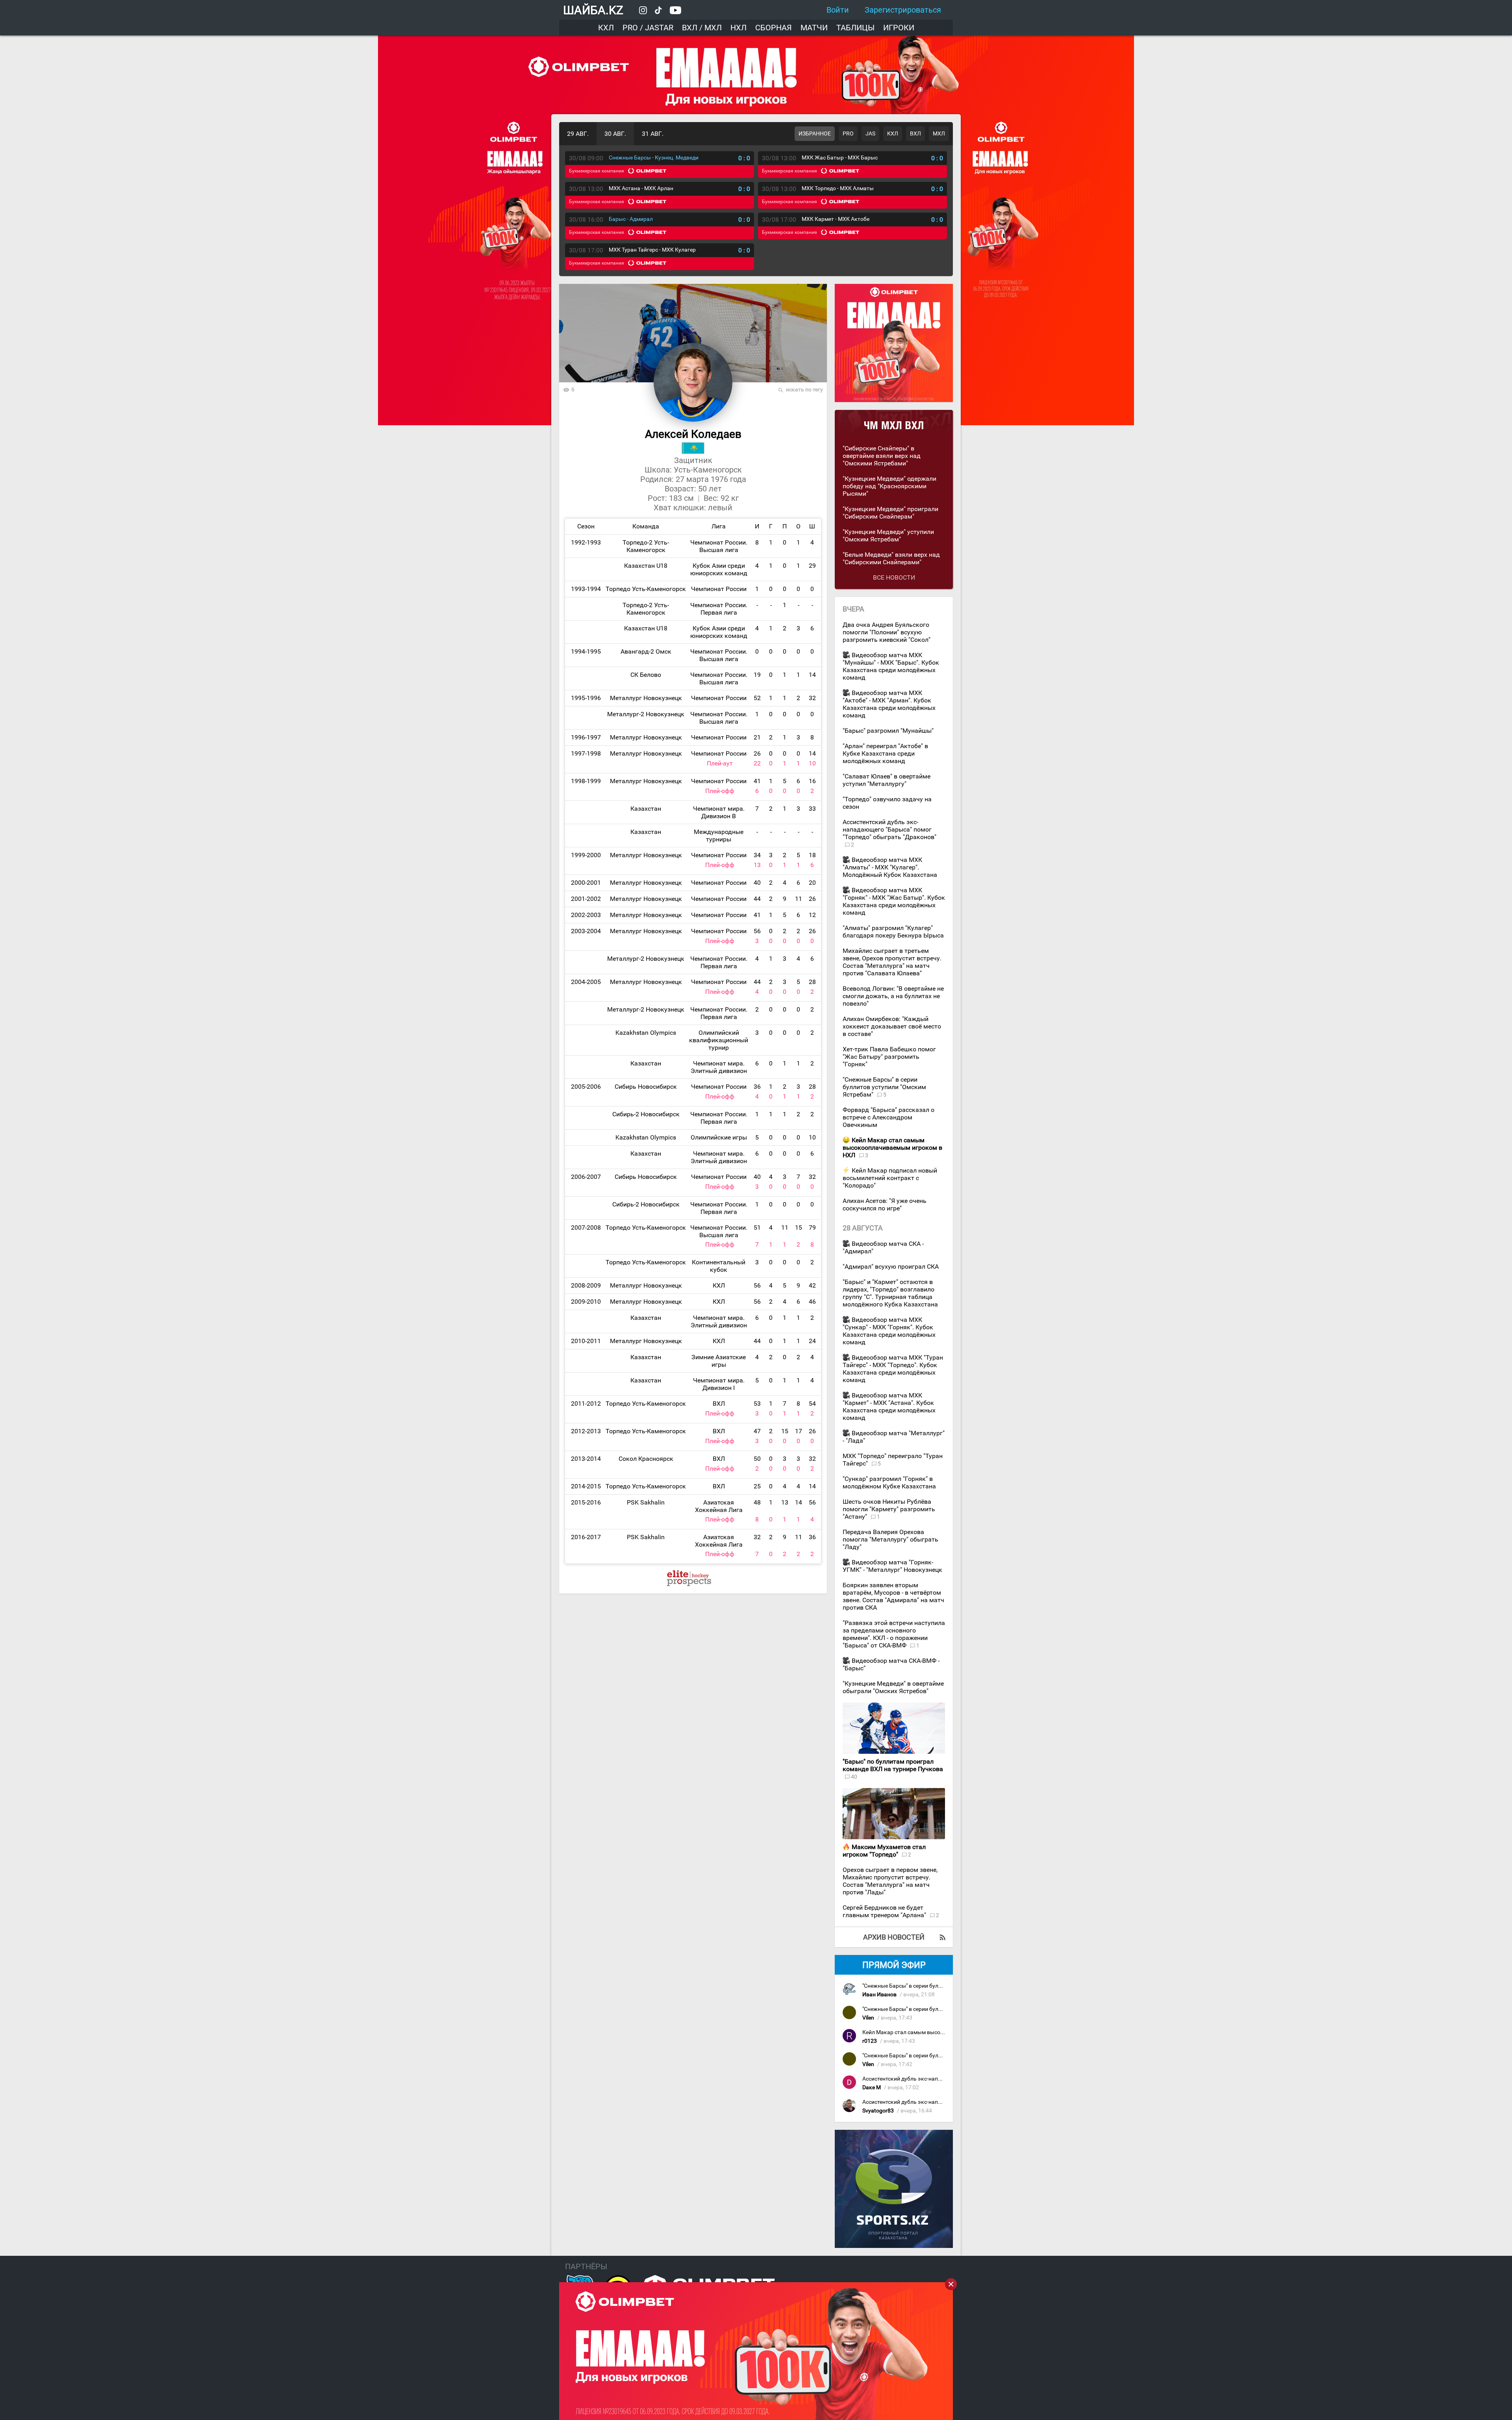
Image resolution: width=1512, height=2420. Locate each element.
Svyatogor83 (878, 2111)
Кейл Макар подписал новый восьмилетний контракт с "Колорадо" (890, 1178)
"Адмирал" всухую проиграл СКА (891, 1267)
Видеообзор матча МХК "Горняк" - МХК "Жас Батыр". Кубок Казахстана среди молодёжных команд (894, 901)
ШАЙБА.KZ (593, 10)
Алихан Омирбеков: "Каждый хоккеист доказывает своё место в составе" (892, 1026)
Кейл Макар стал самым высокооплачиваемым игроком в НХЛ (945, 2032)
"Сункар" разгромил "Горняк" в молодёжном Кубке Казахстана (889, 1482)
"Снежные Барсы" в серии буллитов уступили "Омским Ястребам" (884, 1087)
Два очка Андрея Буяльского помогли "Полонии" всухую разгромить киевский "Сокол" (887, 632)
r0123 (870, 2041)
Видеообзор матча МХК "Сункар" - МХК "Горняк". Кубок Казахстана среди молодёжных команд (889, 1331)
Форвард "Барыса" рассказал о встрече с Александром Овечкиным (888, 1117)
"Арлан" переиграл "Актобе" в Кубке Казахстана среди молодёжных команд (885, 753)
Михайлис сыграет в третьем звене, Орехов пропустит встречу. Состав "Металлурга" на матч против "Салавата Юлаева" (892, 962)
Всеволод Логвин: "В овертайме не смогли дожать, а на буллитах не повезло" (893, 996)
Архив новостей (894, 1937)
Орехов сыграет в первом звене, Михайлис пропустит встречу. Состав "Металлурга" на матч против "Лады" (890, 1881)
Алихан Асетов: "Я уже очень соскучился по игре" (885, 1204)
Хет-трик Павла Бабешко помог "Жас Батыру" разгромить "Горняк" (889, 1057)
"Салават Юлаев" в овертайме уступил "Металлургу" (887, 780)
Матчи (814, 28)
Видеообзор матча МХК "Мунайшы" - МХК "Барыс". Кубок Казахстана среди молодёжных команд (891, 666)
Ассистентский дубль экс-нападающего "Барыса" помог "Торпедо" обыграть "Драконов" (889, 829)
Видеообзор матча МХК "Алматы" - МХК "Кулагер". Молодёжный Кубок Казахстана (890, 867)
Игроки (899, 28)
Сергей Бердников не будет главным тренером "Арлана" (885, 1911)
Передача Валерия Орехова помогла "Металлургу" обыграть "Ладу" (890, 1539)
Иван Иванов (879, 1995)
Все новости (894, 577)
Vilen (868, 2018)
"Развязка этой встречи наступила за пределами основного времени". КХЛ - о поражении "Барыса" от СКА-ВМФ (894, 1634)
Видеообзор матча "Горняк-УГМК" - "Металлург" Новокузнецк (892, 1566)
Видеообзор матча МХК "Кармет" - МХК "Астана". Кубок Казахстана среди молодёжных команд (889, 1406)
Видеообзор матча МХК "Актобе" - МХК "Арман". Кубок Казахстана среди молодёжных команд (889, 704)
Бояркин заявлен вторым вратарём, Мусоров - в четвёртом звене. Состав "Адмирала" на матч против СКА (893, 1596)
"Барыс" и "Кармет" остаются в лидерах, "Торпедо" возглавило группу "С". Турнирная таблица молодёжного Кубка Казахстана (890, 1293)
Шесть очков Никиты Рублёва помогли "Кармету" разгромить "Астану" (889, 1509)
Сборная (774, 28)
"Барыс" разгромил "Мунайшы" (888, 731)
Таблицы (855, 28)
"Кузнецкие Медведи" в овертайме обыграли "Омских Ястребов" (893, 1687)
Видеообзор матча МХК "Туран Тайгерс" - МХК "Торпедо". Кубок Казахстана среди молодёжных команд (893, 1369)
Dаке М (872, 2087)
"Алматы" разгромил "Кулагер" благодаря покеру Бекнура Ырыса (893, 932)
